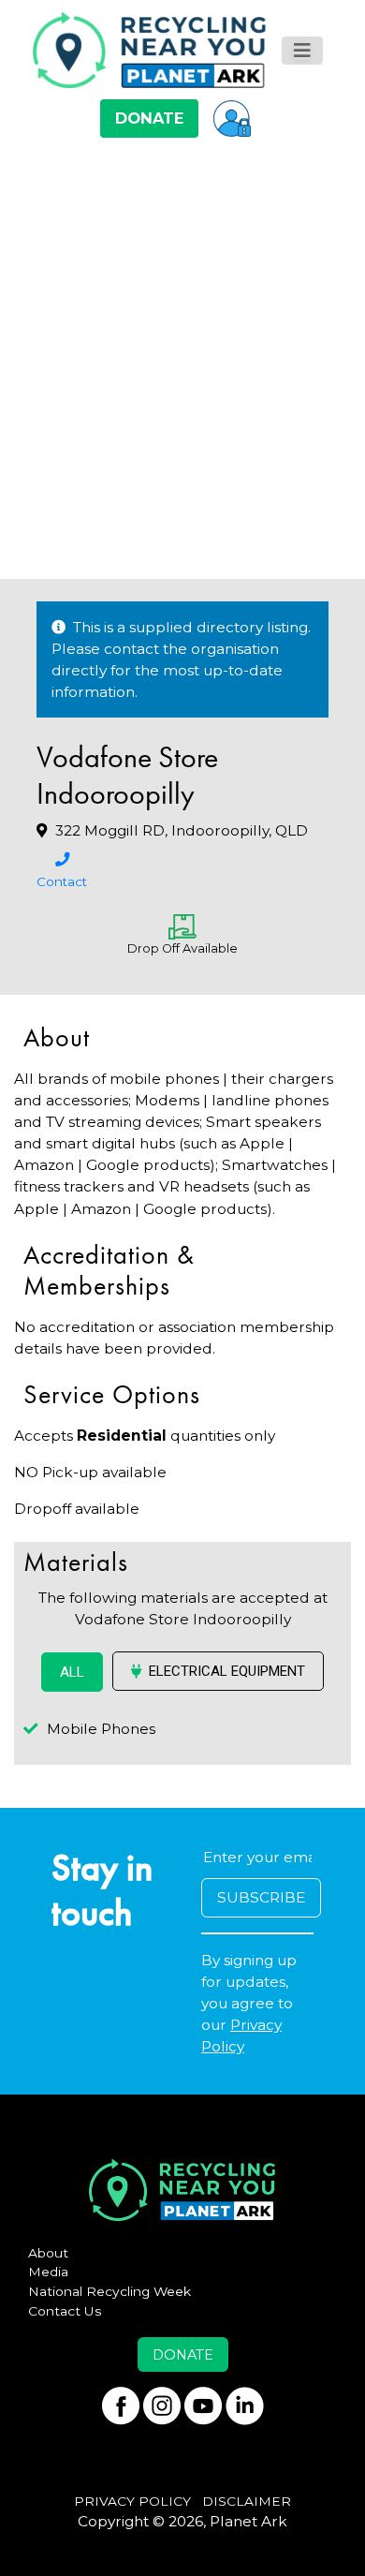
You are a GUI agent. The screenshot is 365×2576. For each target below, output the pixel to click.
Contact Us (65, 2311)
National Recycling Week (109, 2291)
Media (48, 2272)
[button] (232, 118)
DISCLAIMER (247, 2501)
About (48, 2253)
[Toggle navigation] (302, 51)
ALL (72, 1672)
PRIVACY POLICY (132, 2501)
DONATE (149, 118)
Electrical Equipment (227, 1671)
